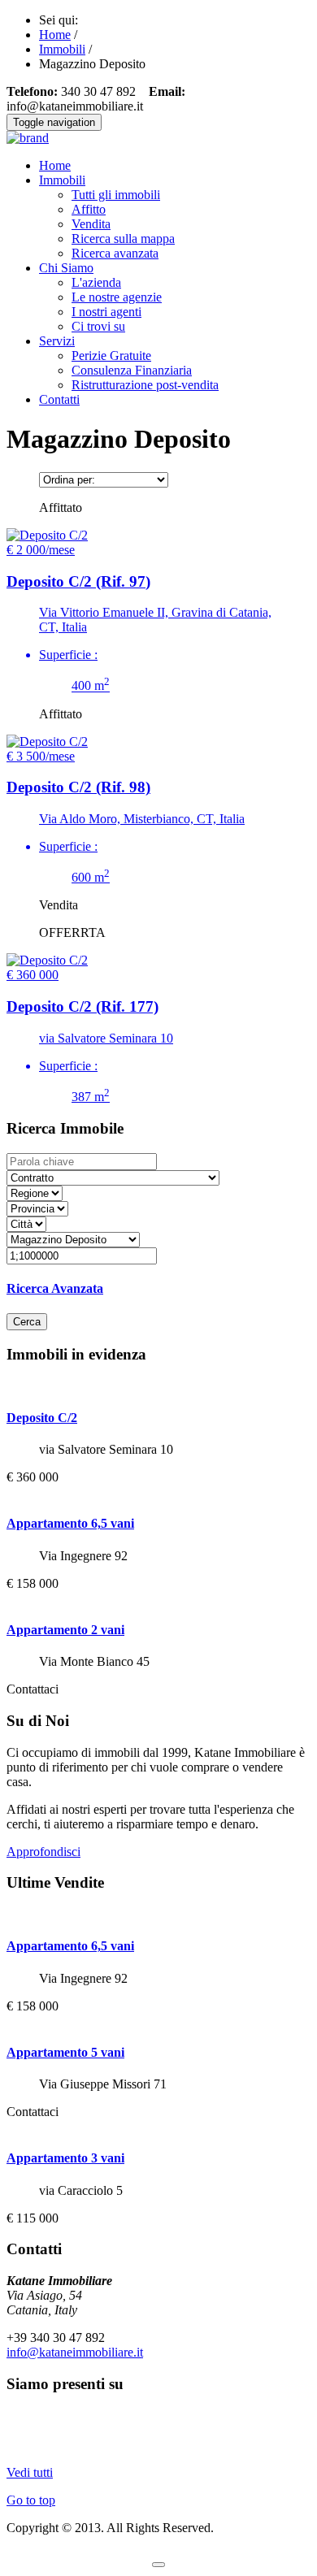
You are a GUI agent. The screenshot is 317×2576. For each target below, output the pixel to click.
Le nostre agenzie (117, 297)
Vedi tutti (30, 2472)
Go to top (31, 2500)
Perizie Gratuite (111, 356)
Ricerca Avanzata (55, 1288)
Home (55, 165)
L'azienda (96, 282)
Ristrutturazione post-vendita (145, 385)
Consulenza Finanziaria (132, 370)
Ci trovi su (98, 326)
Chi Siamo (66, 268)
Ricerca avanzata (115, 253)
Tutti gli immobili (116, 195)
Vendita (91, 224)
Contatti (59, 399)
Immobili (62, 180)
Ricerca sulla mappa (123, 239)
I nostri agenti (106, 312)
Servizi (57, 341)
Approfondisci (43, 1852)
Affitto (89, 209)
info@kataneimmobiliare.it (75, 2352)
